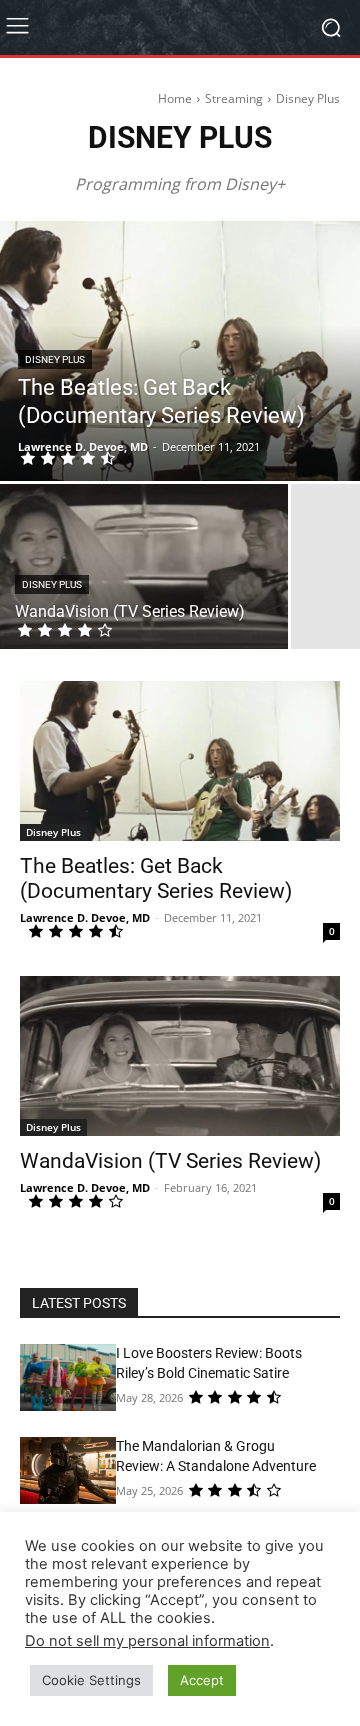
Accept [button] (202, 1680)
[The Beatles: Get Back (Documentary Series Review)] (180, 351)
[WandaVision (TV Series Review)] (144, 566)
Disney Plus (55, 359)
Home (175, 98)
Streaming (234, 98)
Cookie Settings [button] (91, 1680)
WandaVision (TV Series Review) (170, 1161)
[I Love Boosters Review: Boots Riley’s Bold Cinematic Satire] (68, 1377)
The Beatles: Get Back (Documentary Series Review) (156, 878)
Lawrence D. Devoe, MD (85, 917)
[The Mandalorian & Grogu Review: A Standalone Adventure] (68, 1470)
